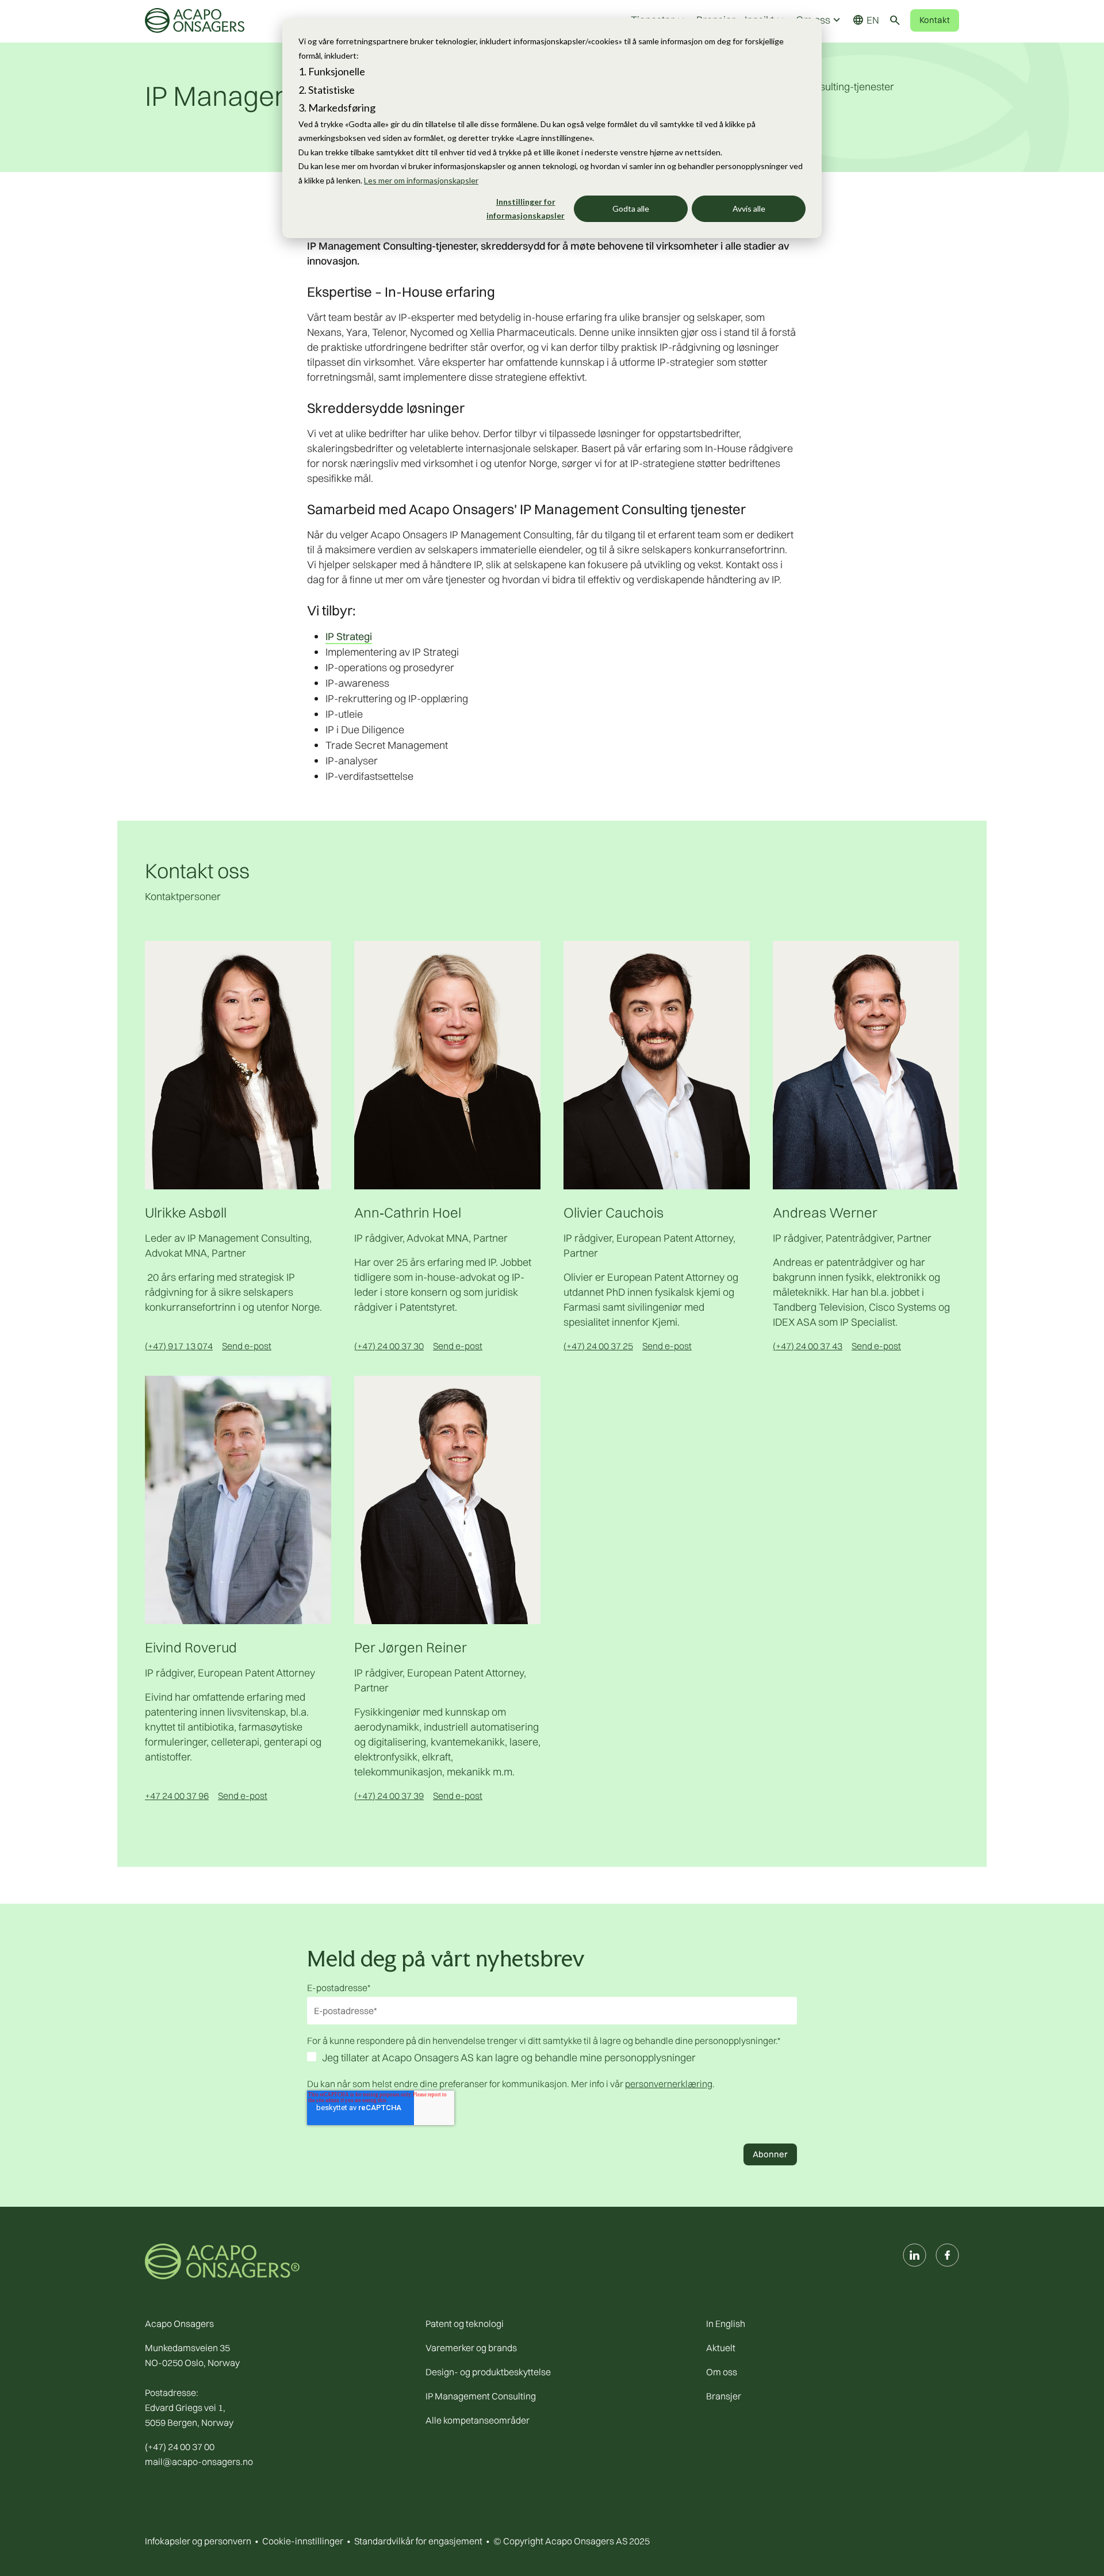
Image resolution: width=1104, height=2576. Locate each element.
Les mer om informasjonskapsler (421, 180)
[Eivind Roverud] (238, 1499)
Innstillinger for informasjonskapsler (526, 209)
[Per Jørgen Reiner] (447, 1499)
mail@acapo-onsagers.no (199, 2462)
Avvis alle (749, 208)
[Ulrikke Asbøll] (238, 1064)
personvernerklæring (669, 2084)
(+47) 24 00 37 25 (598, 1346)
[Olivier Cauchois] (657, 1064)
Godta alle (631, 208)
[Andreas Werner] (866, 1064)
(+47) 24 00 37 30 (389, 1346)
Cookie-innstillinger (303, 2541)
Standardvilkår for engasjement (418, 2541)
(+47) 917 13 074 (179, 1346)
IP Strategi (349, 636)
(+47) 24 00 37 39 (389, 1796)
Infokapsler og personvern (198, 2541)
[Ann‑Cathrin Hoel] (447, 1064)
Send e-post (247, 1346)
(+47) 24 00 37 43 (808, 1346)
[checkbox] (552, 2059)
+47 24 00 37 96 (177, 1796)
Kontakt (935, 20)
